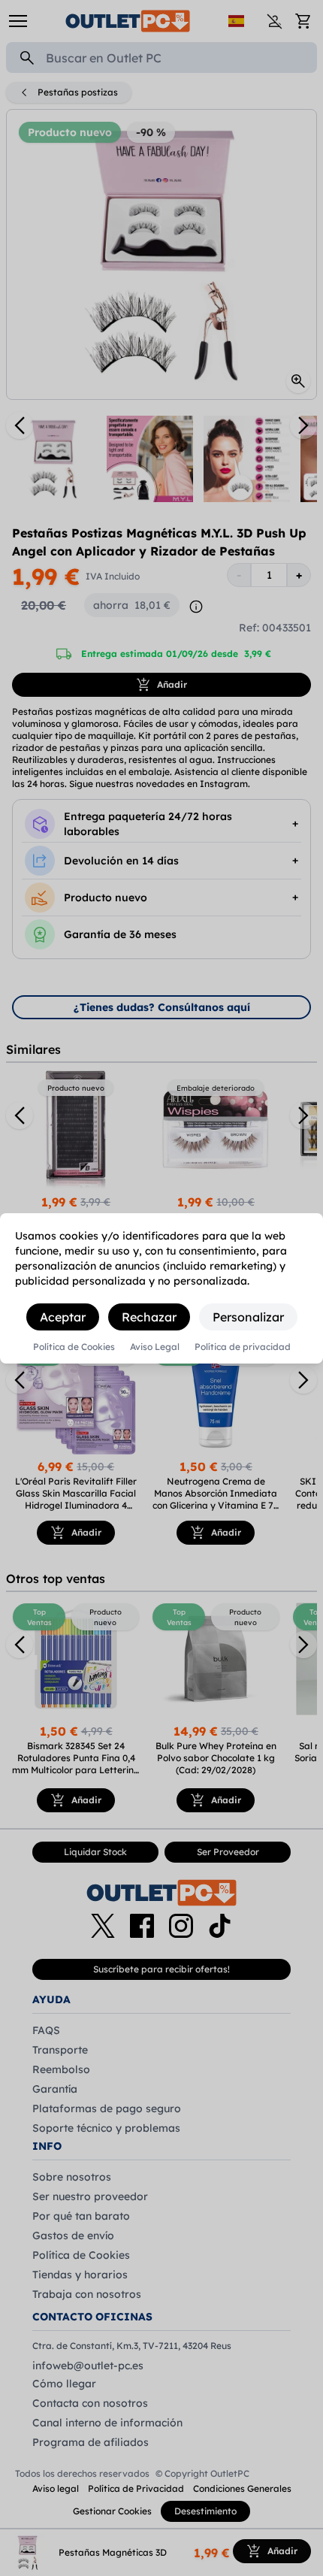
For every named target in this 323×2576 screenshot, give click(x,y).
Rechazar (149, 1317)
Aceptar (63, 1317)
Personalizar (248, 1317)
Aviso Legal (155, 1347)
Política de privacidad (243, 1347)
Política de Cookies (74, 1347)
